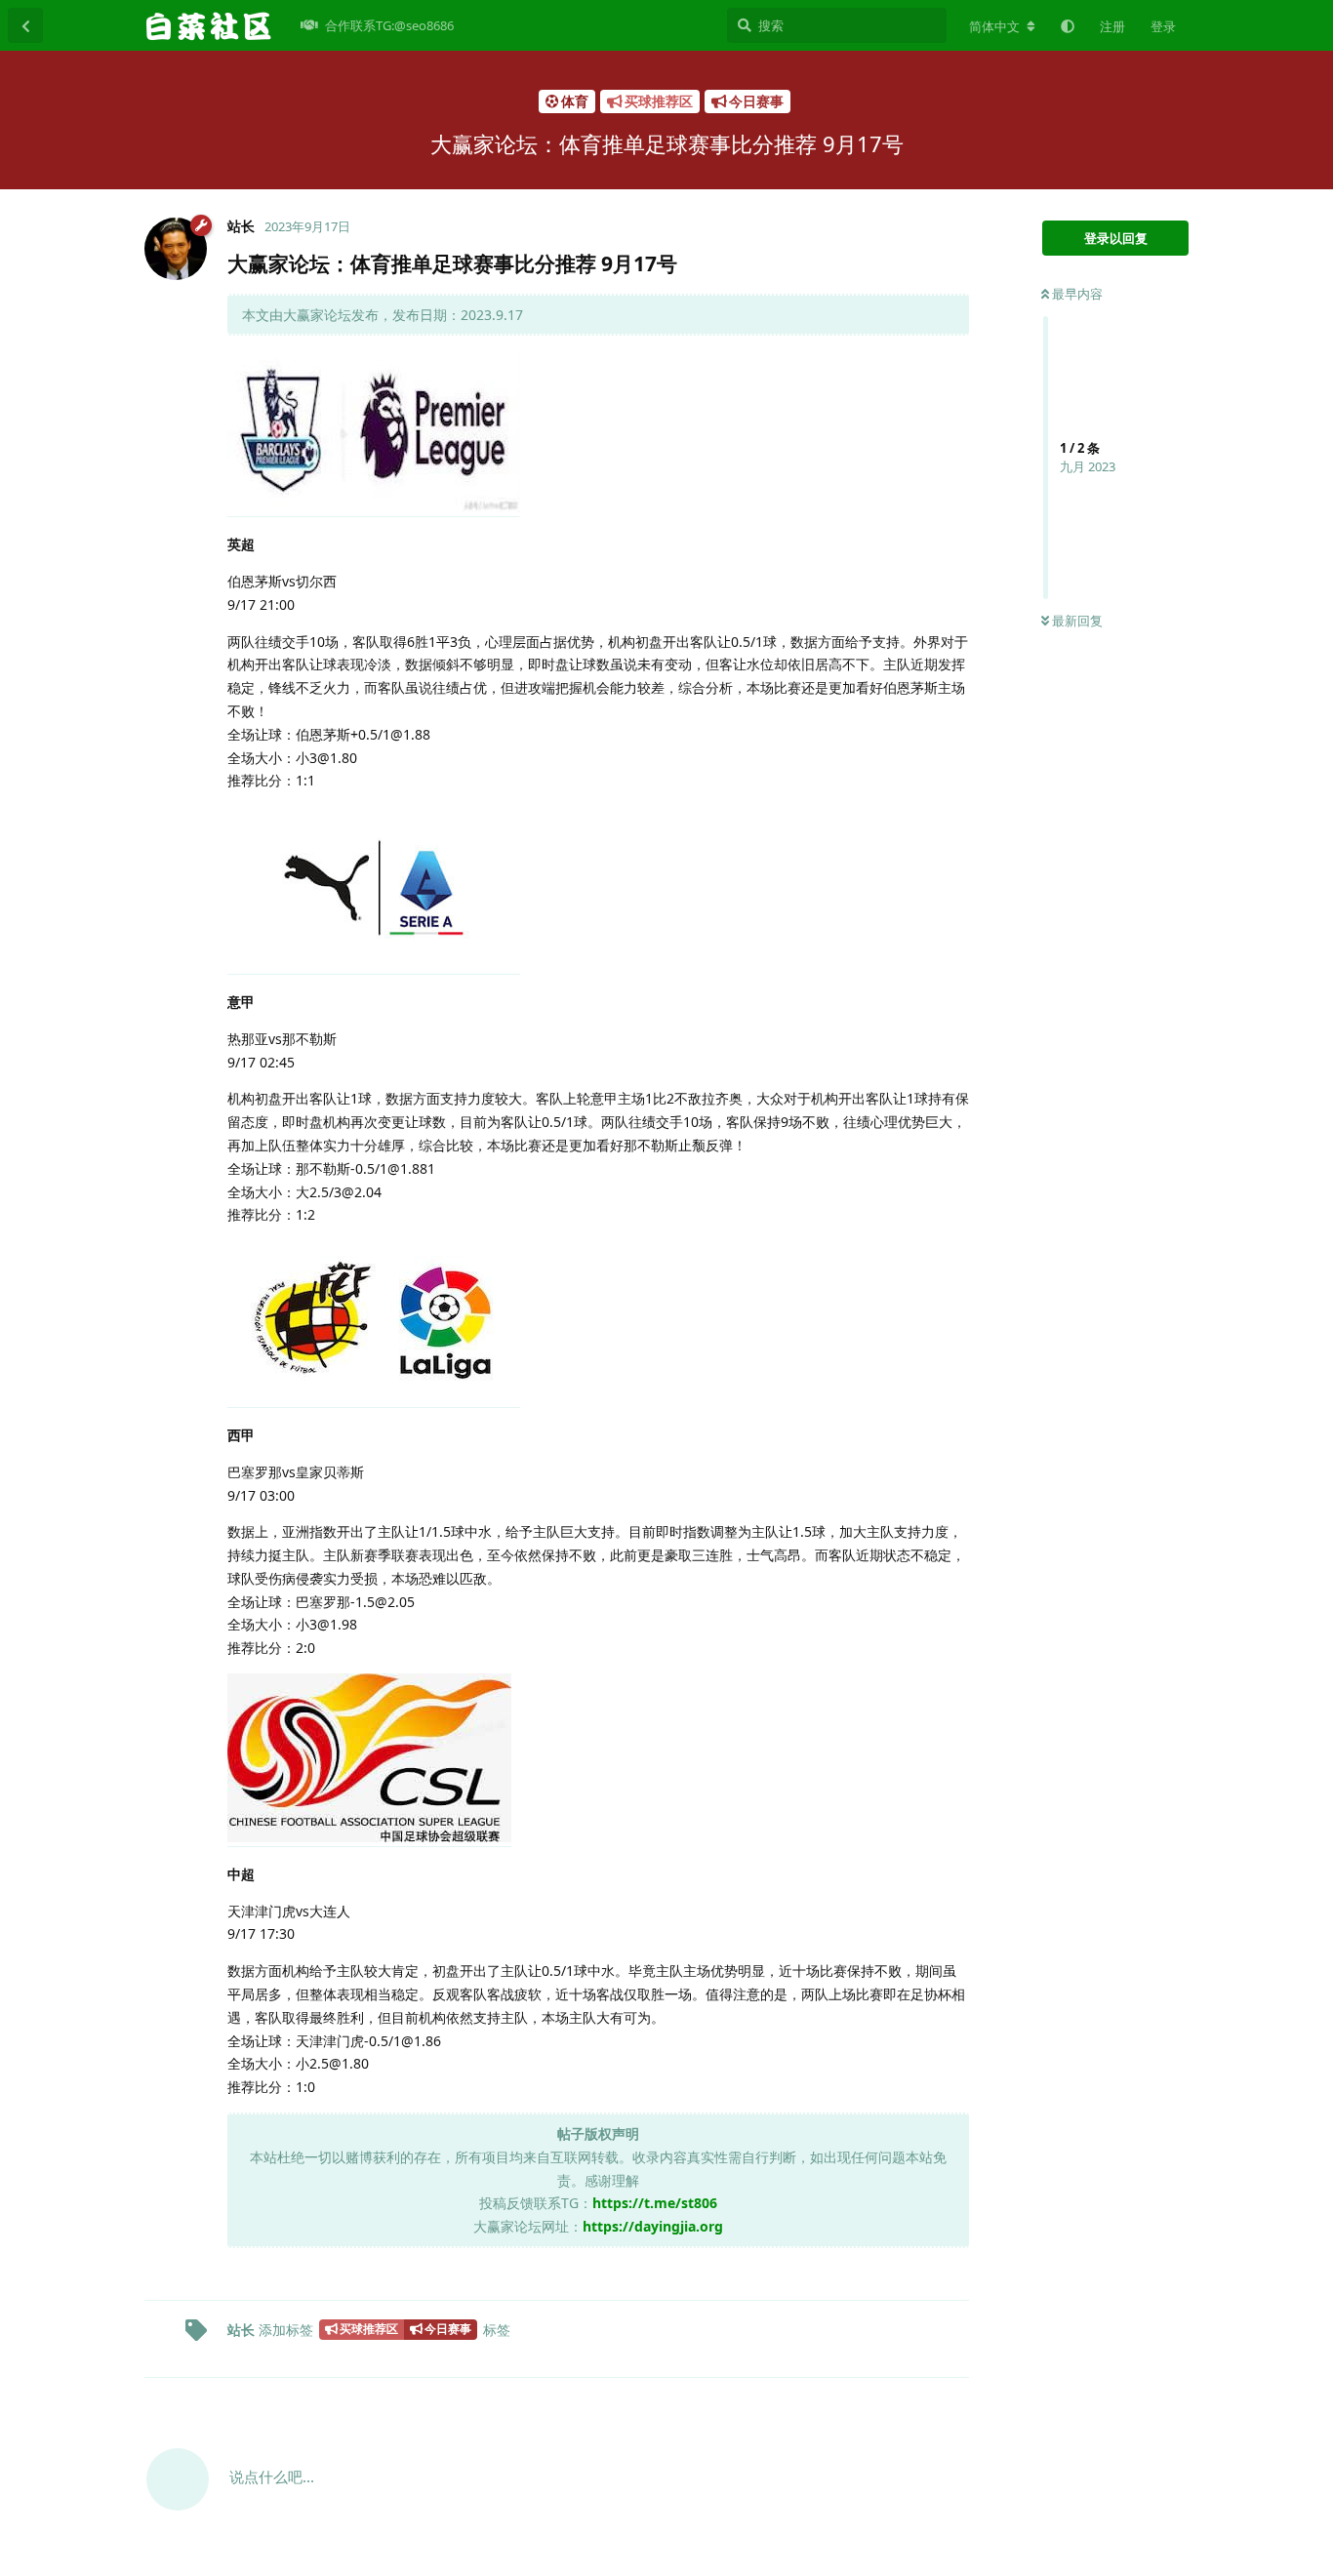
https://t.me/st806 (655, 2203)
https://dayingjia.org (653, 2226)
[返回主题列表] (25, 25)
